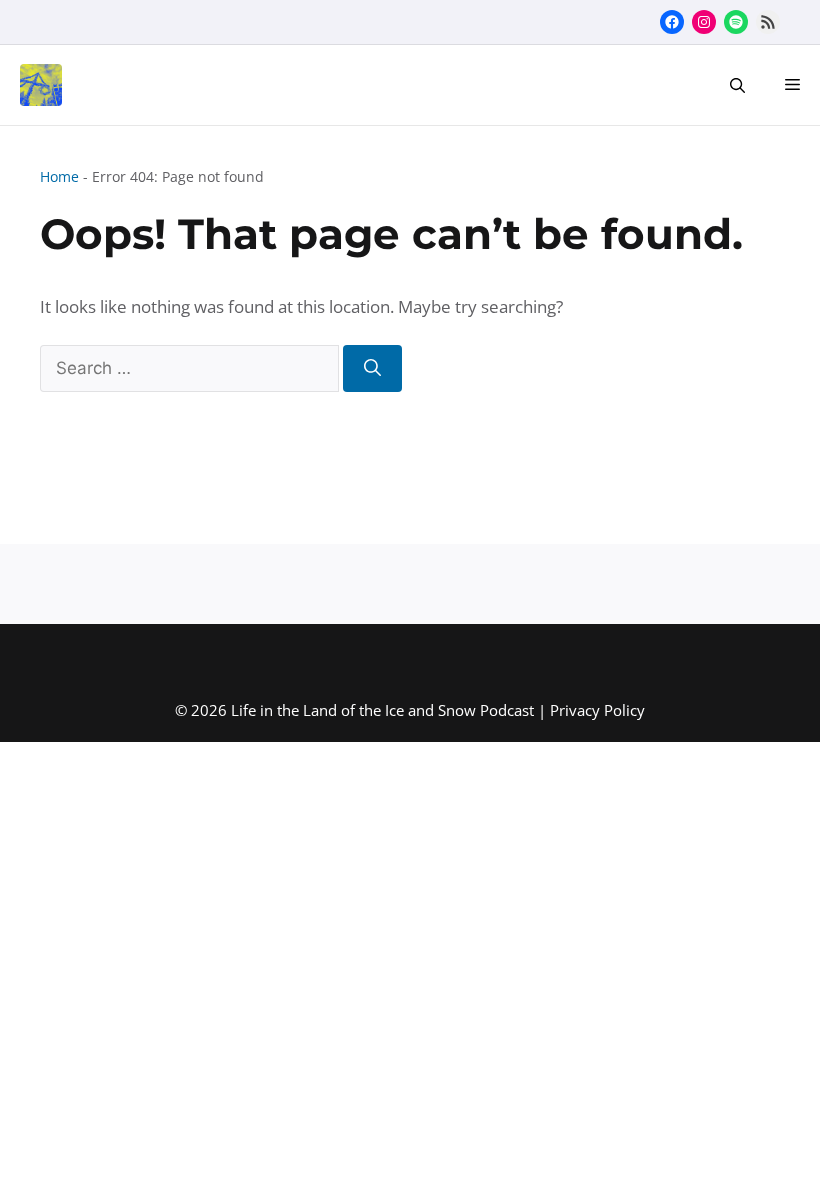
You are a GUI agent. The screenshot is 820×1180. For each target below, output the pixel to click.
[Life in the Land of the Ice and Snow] (36, 85)
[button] (737, 85)
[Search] (372, 369)
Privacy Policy (597, 710)
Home (59, 176)
